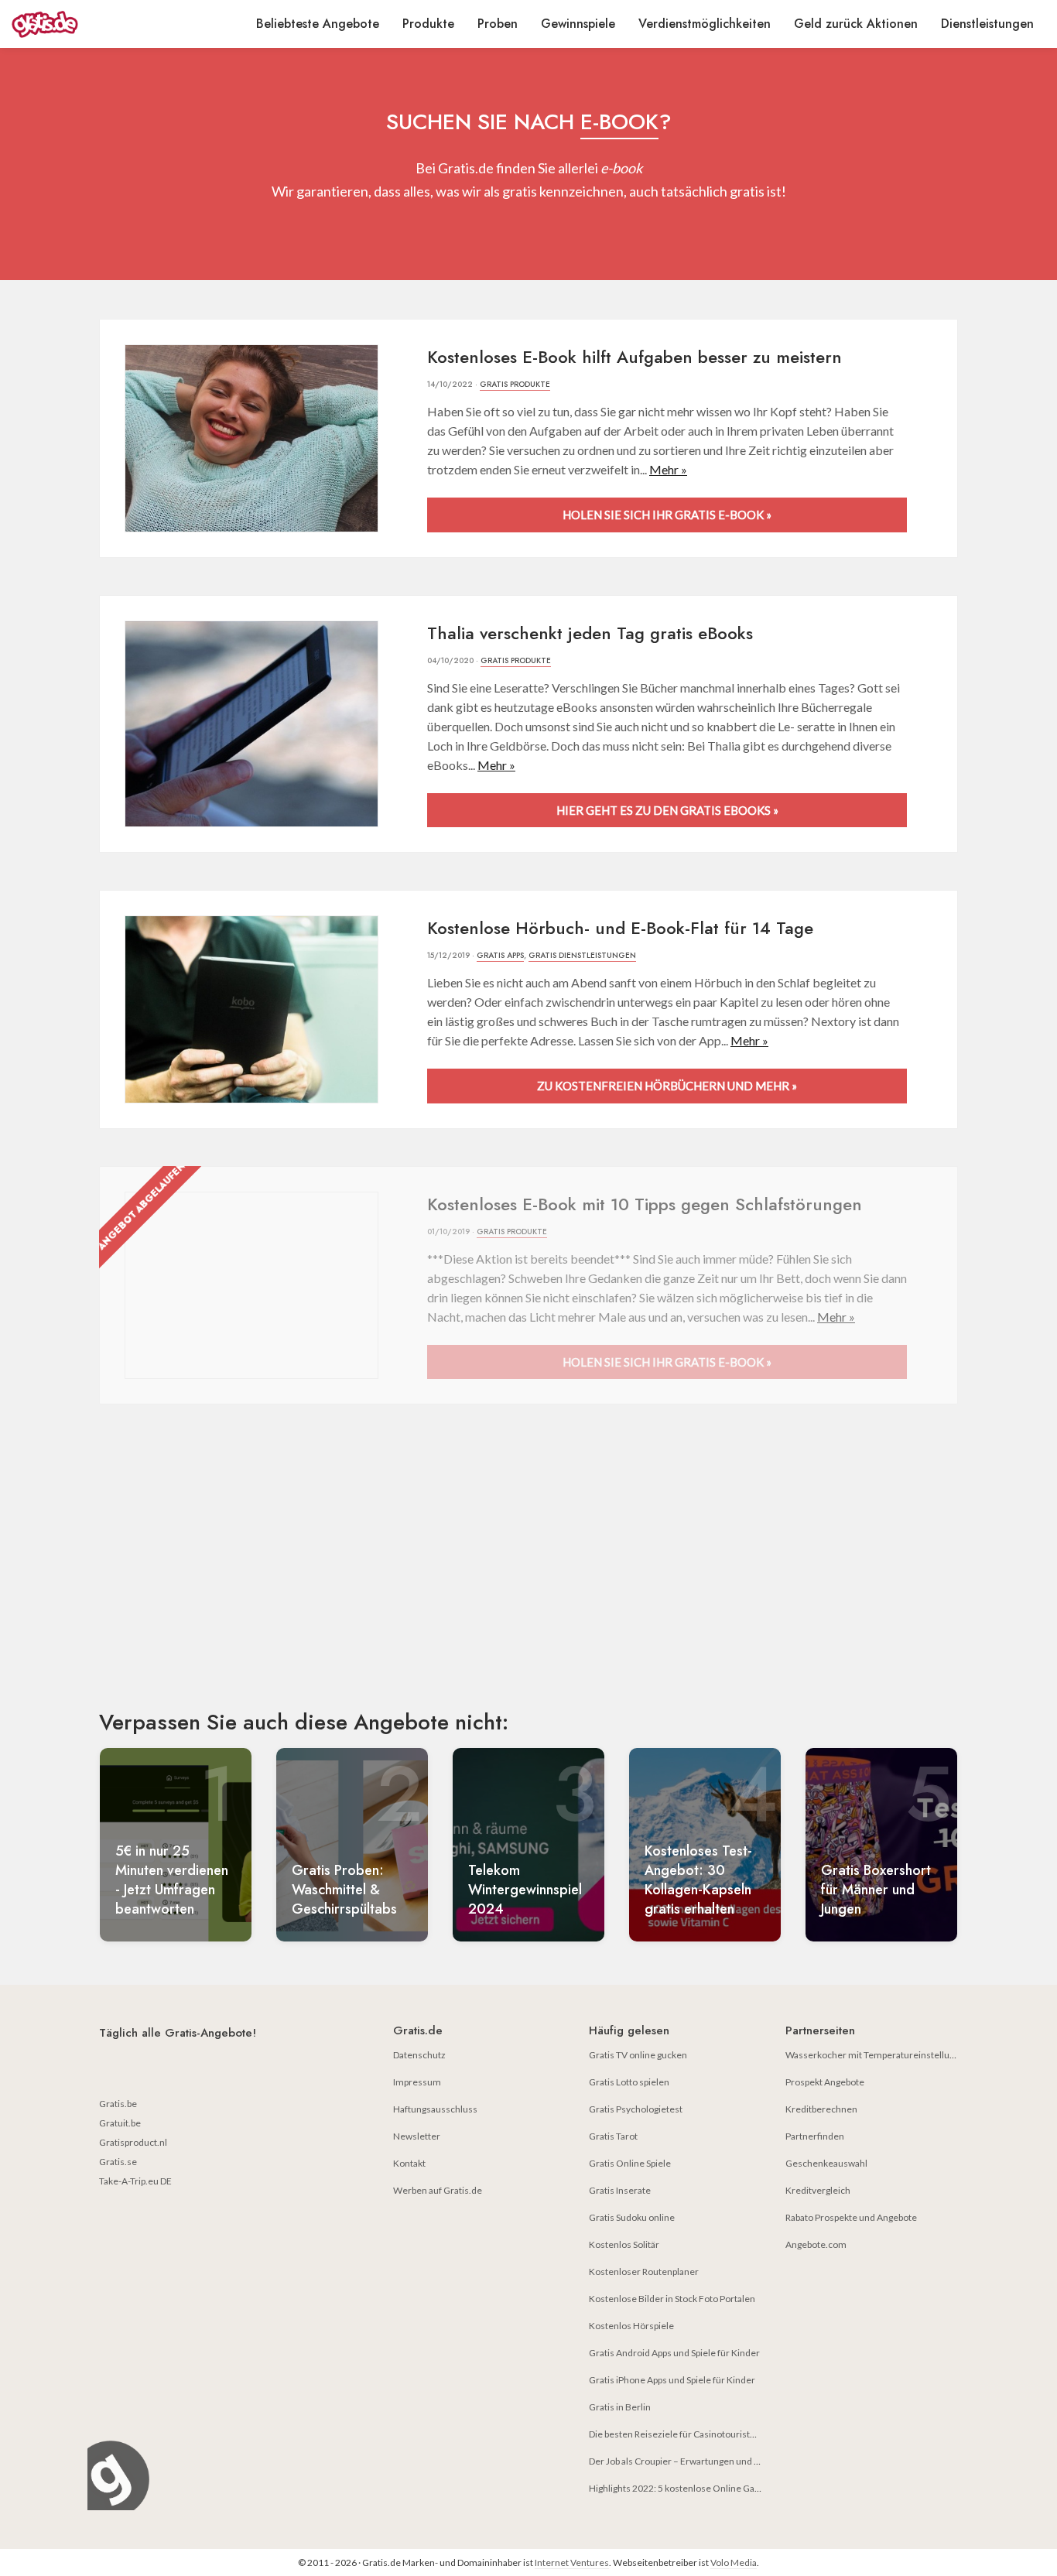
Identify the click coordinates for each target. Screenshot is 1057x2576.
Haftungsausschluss (435, 2109)
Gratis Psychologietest (636, 2109)
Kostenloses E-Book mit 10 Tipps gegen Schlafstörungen (645, 1204)
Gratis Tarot (613, 2136)
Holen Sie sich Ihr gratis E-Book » (667, 515)
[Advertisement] (528, 1570)
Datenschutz (419, 2055)
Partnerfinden (815, 2136)
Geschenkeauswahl (826, 2163)
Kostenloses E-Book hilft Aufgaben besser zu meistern (635, 357)
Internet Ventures (572, 2562)
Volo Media (734, 2562)
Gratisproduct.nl (133, 2142)
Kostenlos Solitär (624, 2244)
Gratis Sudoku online (632, 2217)
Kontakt (409, 2163)
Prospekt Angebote (825, 2082)
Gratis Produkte (515, 384)
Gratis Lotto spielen (629, 2082)
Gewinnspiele (578, 24)
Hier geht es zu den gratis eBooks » (667, 810)
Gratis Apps (500, 955)
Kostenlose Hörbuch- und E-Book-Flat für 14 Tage (620, 928)
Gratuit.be (120, 2123)
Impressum (417, 2082)
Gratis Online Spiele (630, 2163)
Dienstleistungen (987, 24)
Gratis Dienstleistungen (582, 955)
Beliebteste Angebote (318, 24)
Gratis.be (118, 2104)
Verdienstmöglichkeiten (705, 24)
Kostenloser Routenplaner (644, 2272)
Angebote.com (816, 2244)
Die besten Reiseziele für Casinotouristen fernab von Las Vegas (718, 2434)
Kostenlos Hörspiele (631, 2326)
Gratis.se (118, 2162)
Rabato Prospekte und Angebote (851, 2217)
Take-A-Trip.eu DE (135, 2181)
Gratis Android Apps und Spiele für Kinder (674, 2353)
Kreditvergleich (818, 2190)
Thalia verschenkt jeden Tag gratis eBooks (590, 633)
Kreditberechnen (821, 2109)
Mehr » (668, 469)
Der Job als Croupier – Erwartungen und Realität (687, 2461)
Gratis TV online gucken (638, 2055)
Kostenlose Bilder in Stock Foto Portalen (672, 2299)
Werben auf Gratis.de (438, 2190)
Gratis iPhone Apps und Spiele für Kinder (672, 2380)
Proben (498, 24)
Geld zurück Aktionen (856, 24)
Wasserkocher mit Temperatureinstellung (872, 2055)
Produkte (428, 24)
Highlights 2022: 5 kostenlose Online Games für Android (706, 2488)
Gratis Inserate (620, 2190)
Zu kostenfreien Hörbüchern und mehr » (667, 1086)
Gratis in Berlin (620, 2407)
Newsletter (417, 2136)
